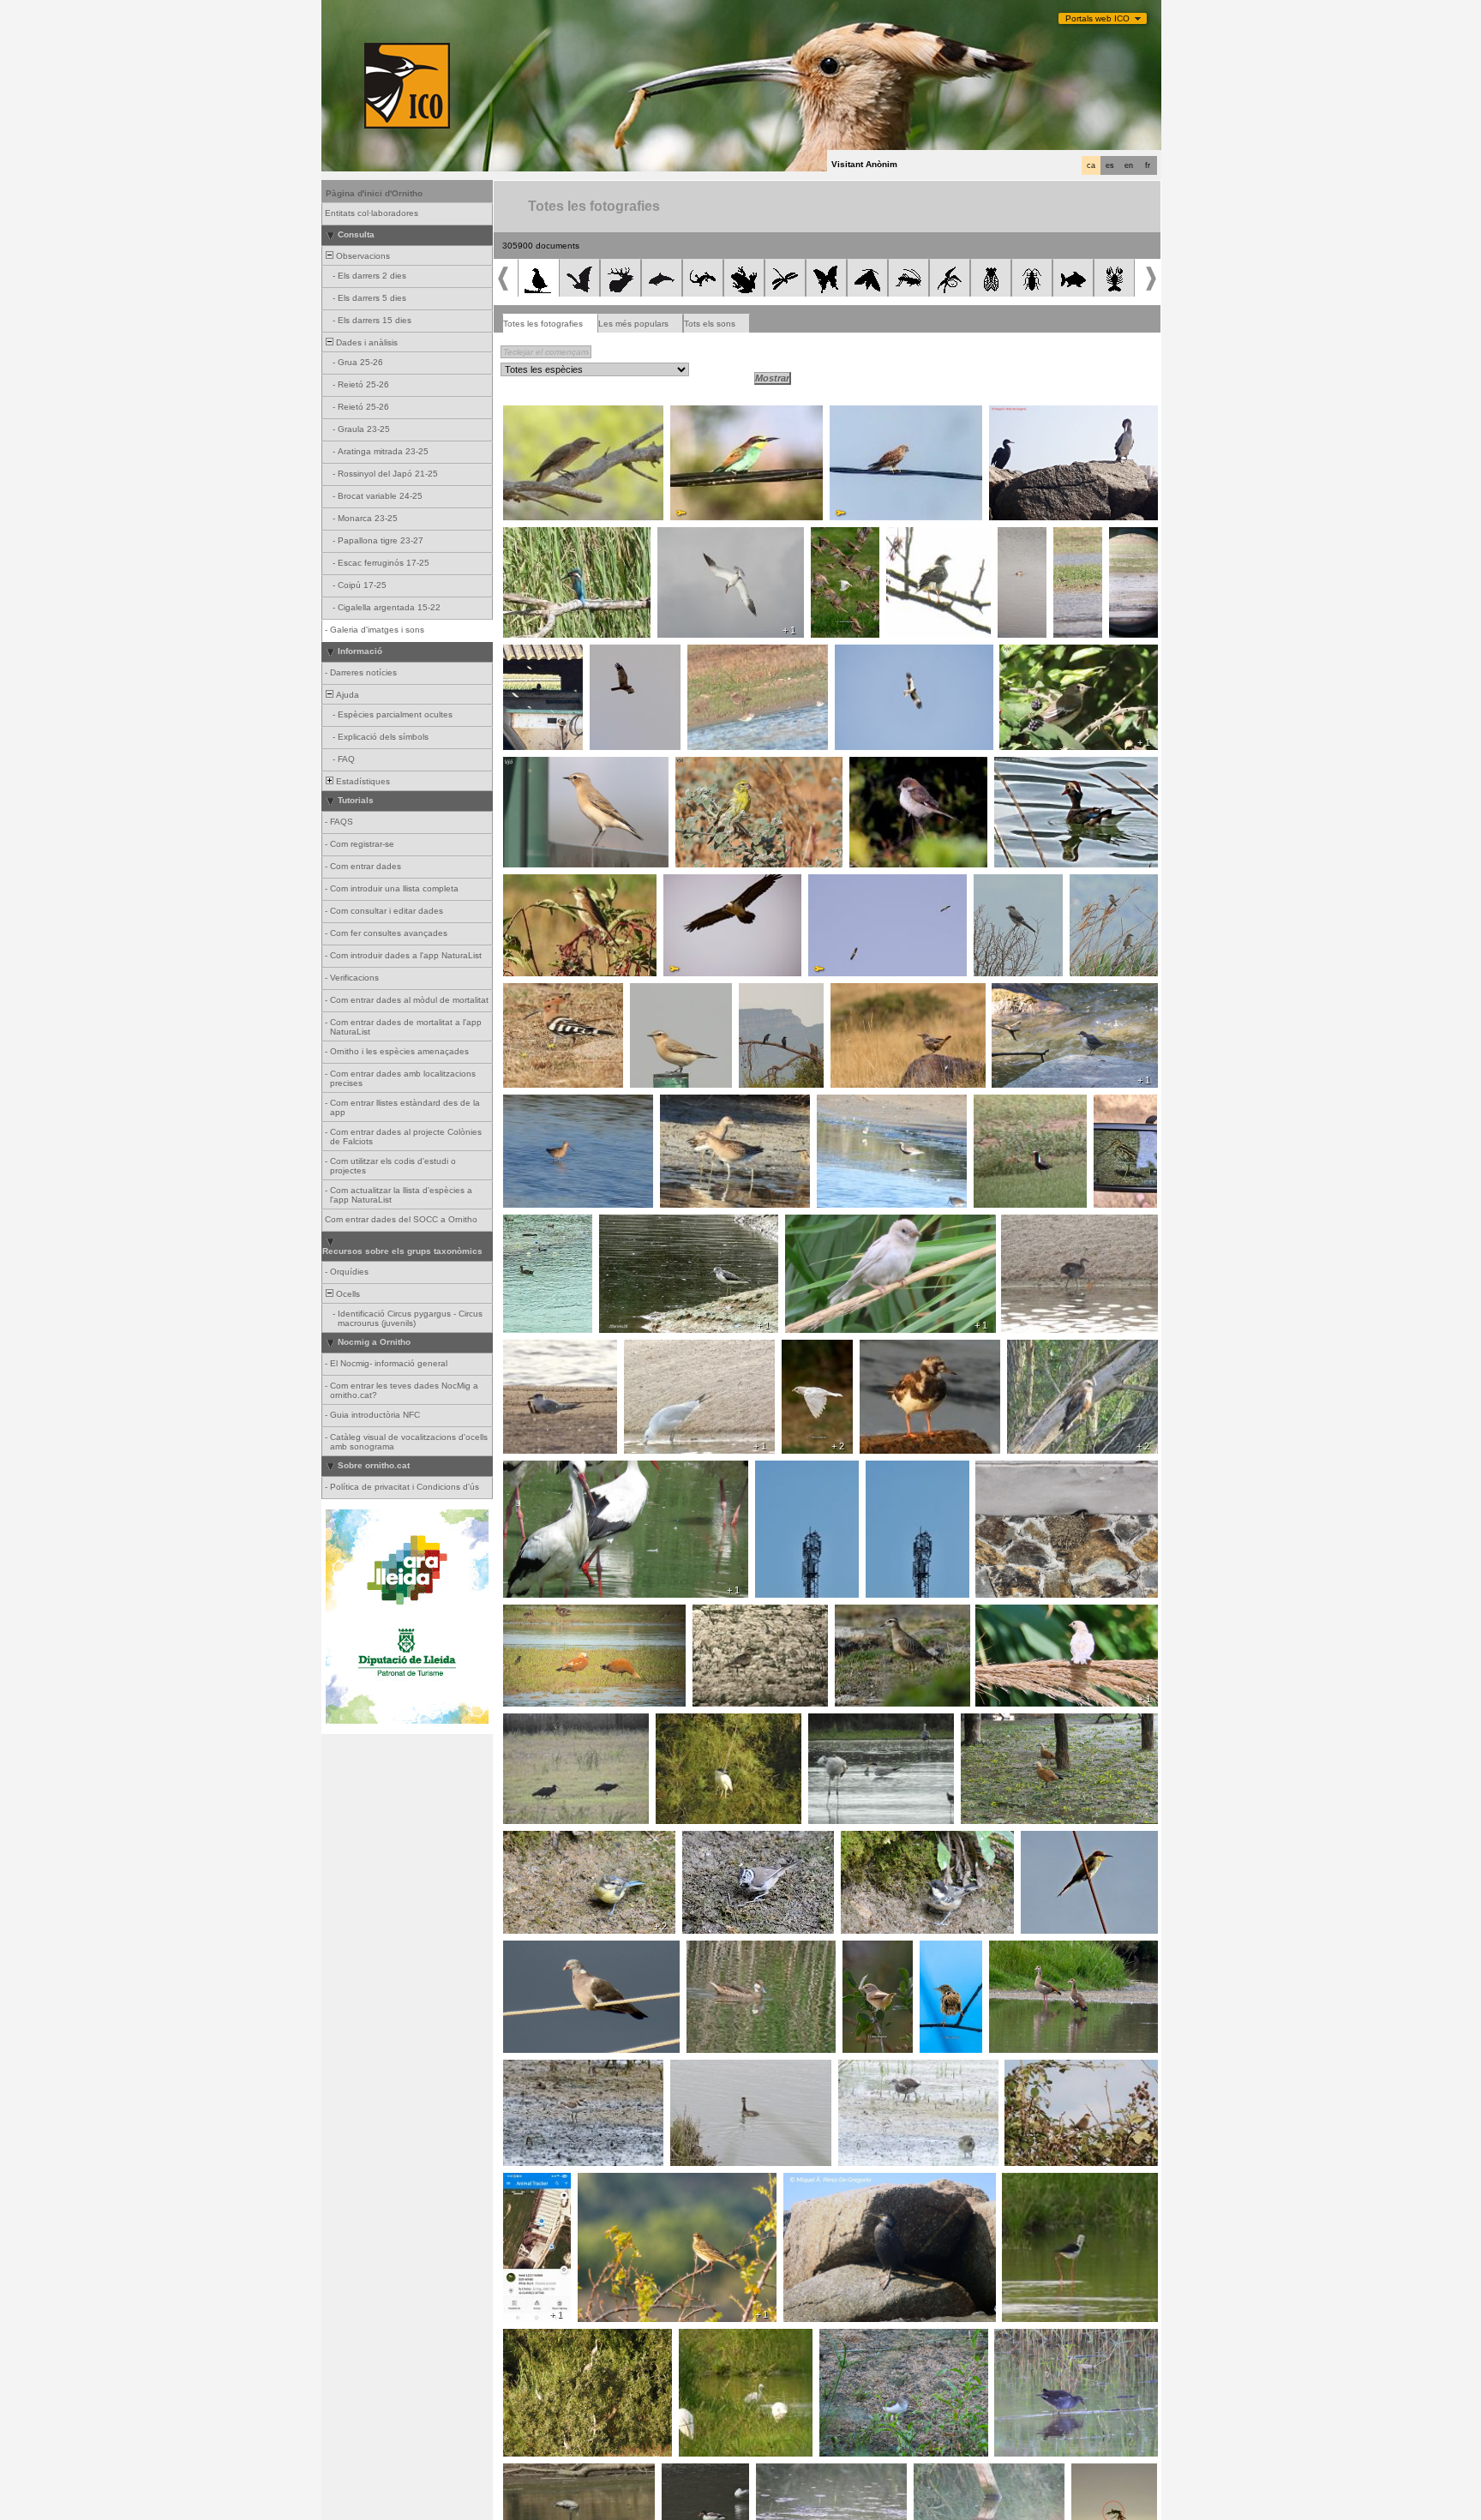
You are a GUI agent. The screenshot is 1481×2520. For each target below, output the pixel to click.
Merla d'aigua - (1026, 993)
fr (1148, 165)
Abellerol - (695, 415)
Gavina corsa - (660, 1349)
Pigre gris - (844, 1104)
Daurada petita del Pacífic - (1016, 1109)
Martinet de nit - (692, 1723)
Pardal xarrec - (843, 542)
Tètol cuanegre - (542, 1104)
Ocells (347, 1294)
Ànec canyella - (540, 1614)
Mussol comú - (538, 654)
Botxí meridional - (1014, 884)
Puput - (522, 993)
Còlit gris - (528, 766)
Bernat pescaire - (543, 2338)
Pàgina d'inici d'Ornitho (374, 193)
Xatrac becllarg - (542, 1349)
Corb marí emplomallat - (1043, 415)
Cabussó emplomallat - (1024, 547)
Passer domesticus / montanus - (1047, 1614)
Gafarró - (699, 766)
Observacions (362, 256)
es (1110, 165)
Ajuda (346, 695)
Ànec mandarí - (1031, 766)
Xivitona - (843, 2338)
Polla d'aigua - (1034, 1224)
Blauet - (523, 537)
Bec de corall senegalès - (1061, 2069)
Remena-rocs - (896, 1349)
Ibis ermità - (532, 1723)
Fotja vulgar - (535, 1224)
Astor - (905, 537)
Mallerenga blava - (546, 1840)
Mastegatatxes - (1037, 654)
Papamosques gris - (549, 415)
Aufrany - (832, 884)
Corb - (756, 993)
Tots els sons (710, 324)
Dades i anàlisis (366, 342)
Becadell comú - (1115, 1109)
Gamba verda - (635, 1224)
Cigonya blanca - (543, 1470)
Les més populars (633, 324)
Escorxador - (535, 884)
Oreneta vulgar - (1014, 1470)
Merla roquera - (867, 993)
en (1129, 165)
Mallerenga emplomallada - (742, 1840)
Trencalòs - (692, 884)
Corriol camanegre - (549, 2069)
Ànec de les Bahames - (739, 1950)
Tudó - (521, 1950)
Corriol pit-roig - (729, 1614)
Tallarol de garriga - (868, 1955)
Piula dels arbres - (620, 2182)
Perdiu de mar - (1077, 542)
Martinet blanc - (715, 2338)
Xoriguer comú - (867, 415)
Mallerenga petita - (883, 1840)
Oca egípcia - (1022, 1950)
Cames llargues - (1042, 2182)
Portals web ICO (1097, 18)
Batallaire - (1132, 542)
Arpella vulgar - (625, 654)
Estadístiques (362, 781)
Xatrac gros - (689, 537)
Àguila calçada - (872, 654)
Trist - (936, 1950)
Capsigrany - (881, 766)
